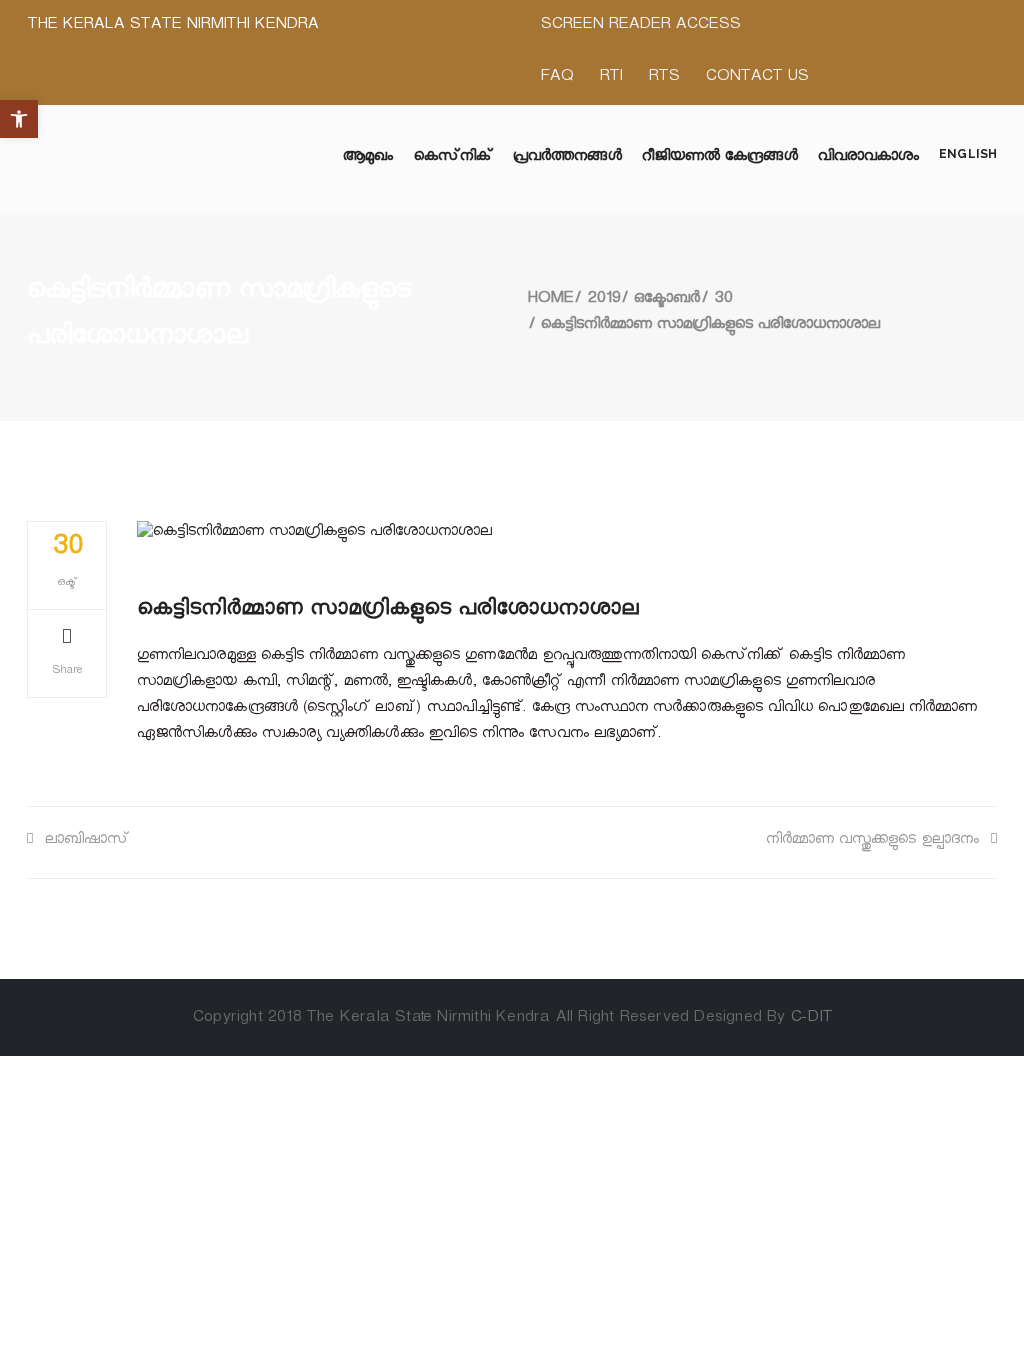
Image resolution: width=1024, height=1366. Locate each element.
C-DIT (811, 1019)
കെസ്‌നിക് (453, 158)
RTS (663, 78)
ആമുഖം (368, 158)
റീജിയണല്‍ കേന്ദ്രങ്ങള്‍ (720, 158)
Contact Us (756, 78)
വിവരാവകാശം (869, 158)
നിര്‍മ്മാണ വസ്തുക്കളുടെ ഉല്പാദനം (872, 841)
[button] (19, 119)
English (968, 154)
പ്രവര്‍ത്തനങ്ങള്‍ (567, 158)
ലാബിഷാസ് (87, 841)
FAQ (556, 78)
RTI (610, 78)
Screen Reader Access (640, 26)
